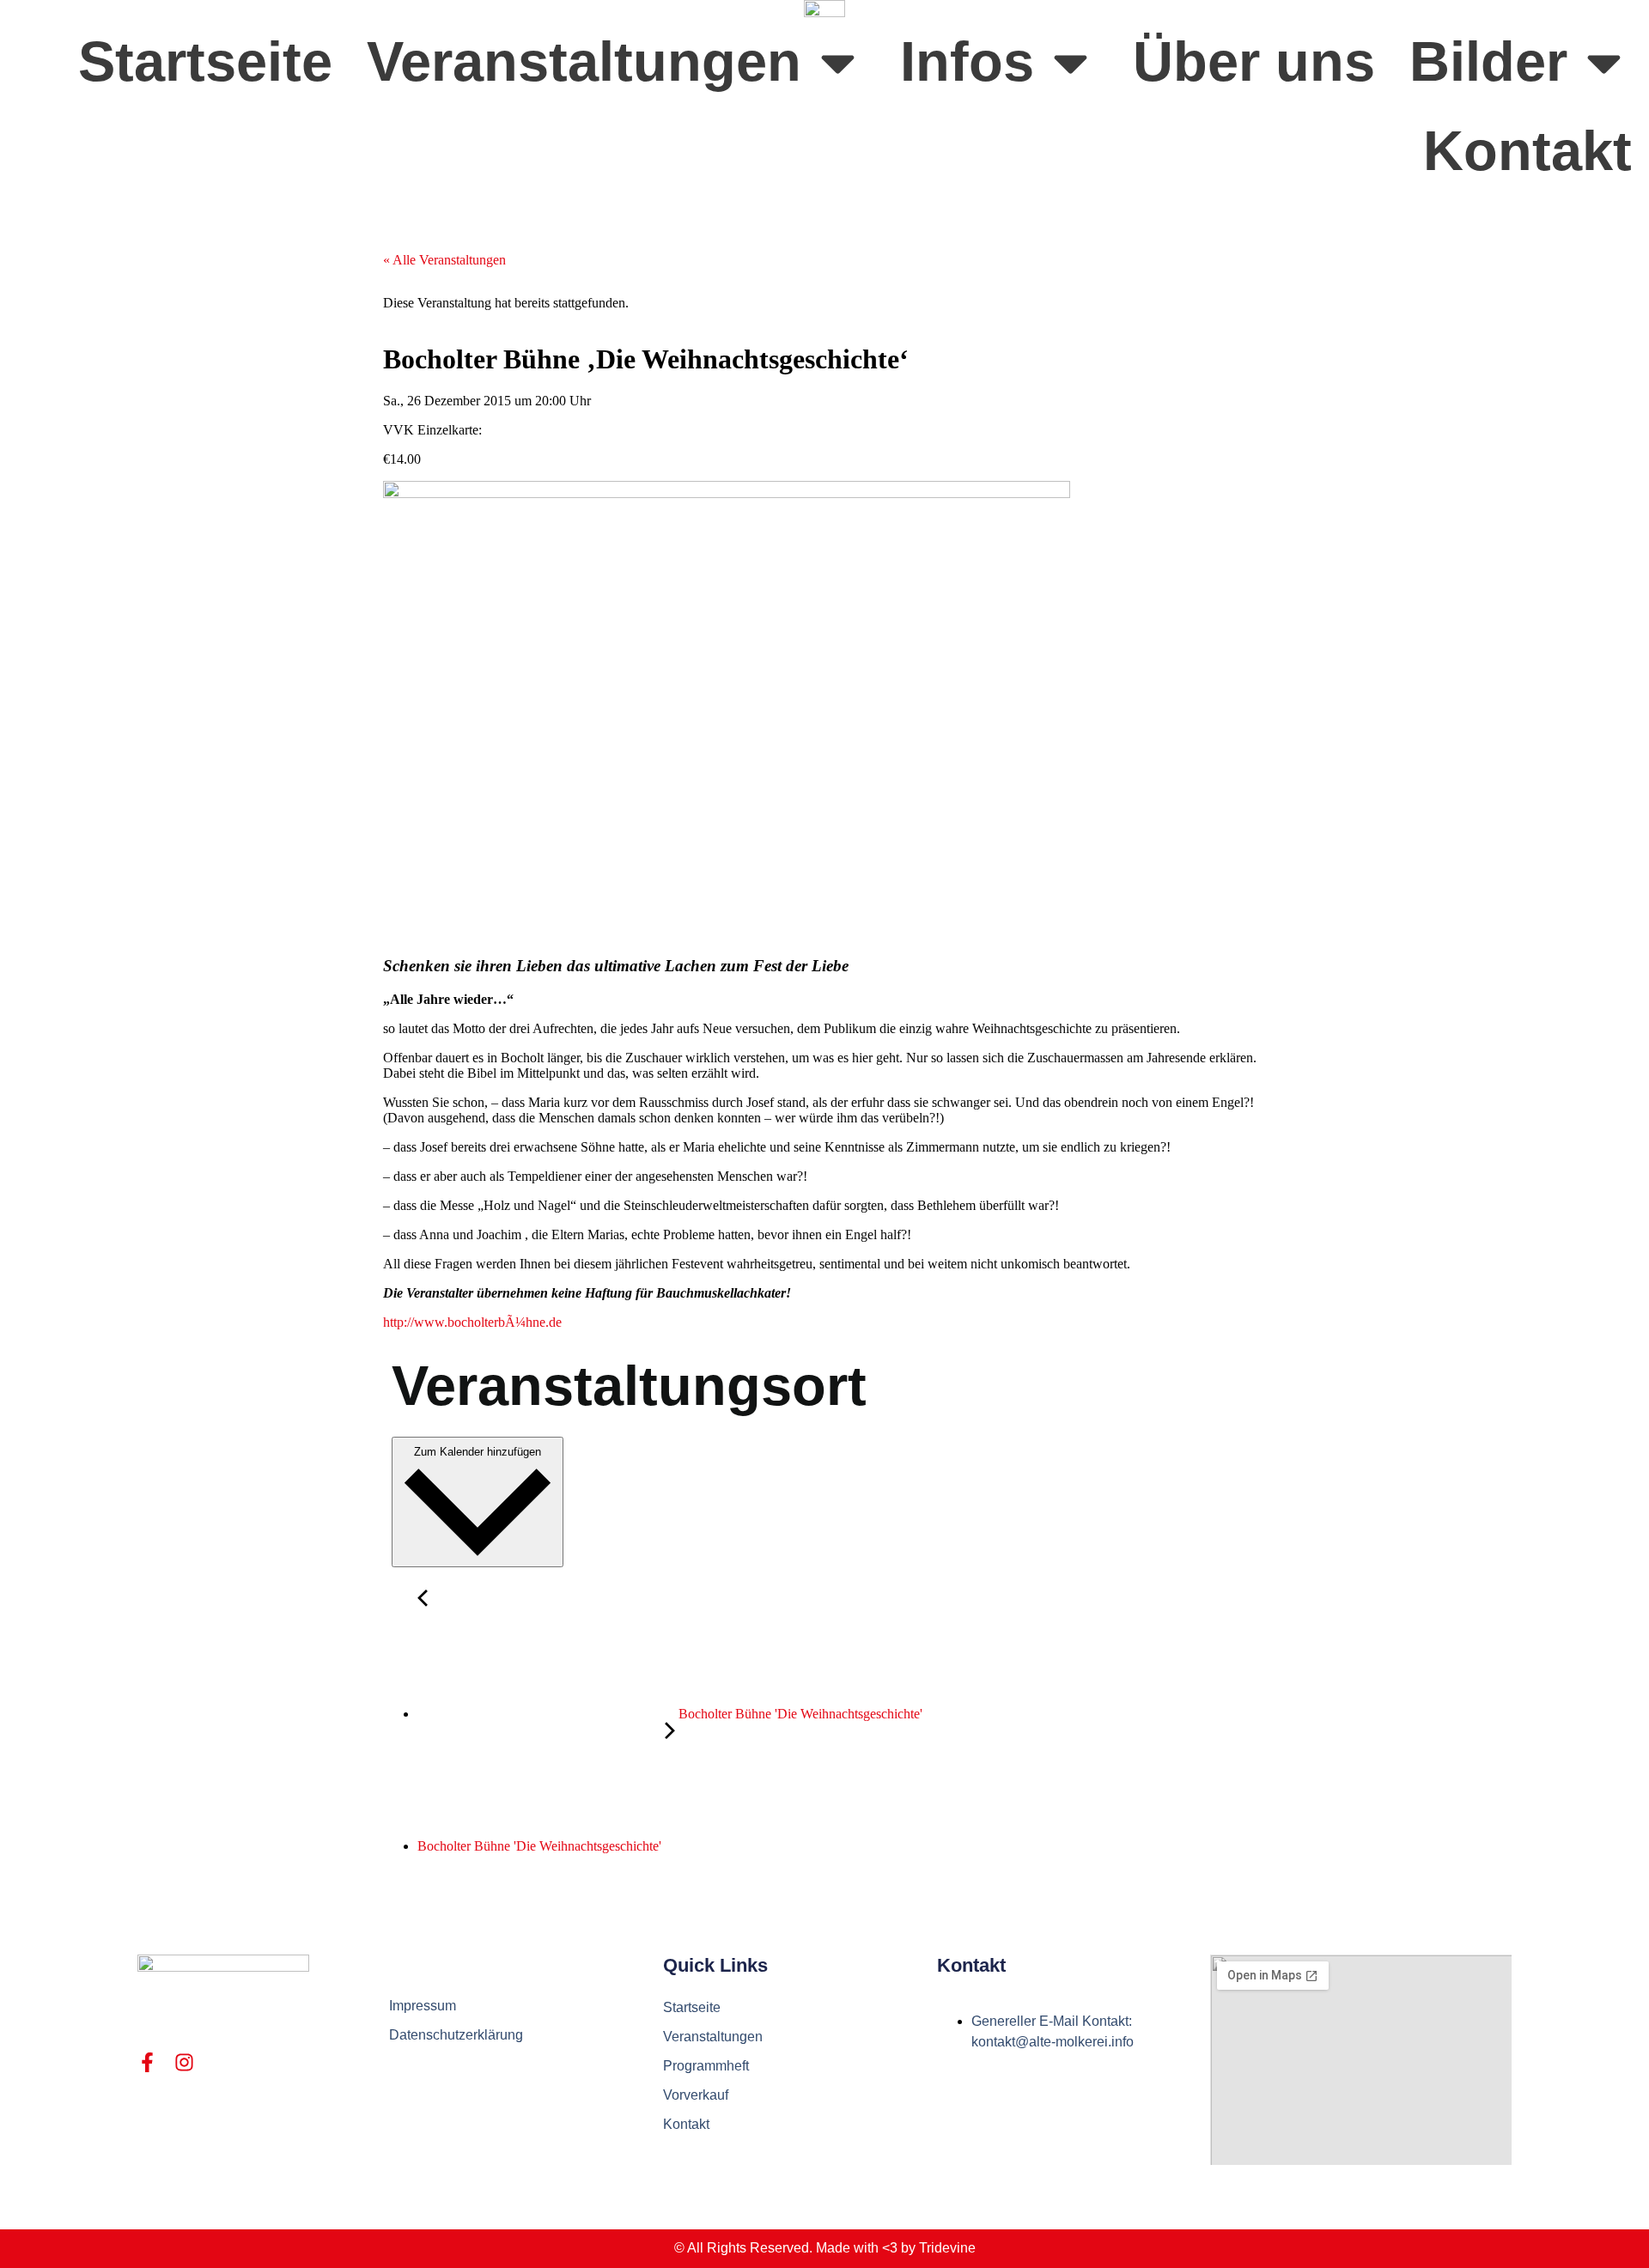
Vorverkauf (696, 2095)
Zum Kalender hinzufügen (478, 1452)
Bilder (1488, 61)
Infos (967, 61)
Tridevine (947, 2248)
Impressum (423, 2006)
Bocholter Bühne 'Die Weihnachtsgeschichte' (799, 1714)
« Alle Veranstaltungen (444, 260)
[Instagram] (184, 2062)
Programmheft (706, 2066)
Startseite (205, 61)
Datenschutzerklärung (456, 2035)
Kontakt (1527, 151)
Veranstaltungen (584, 61)
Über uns (1254, 61)
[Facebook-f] (147, 2062)
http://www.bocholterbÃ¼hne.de (472, 1322)
